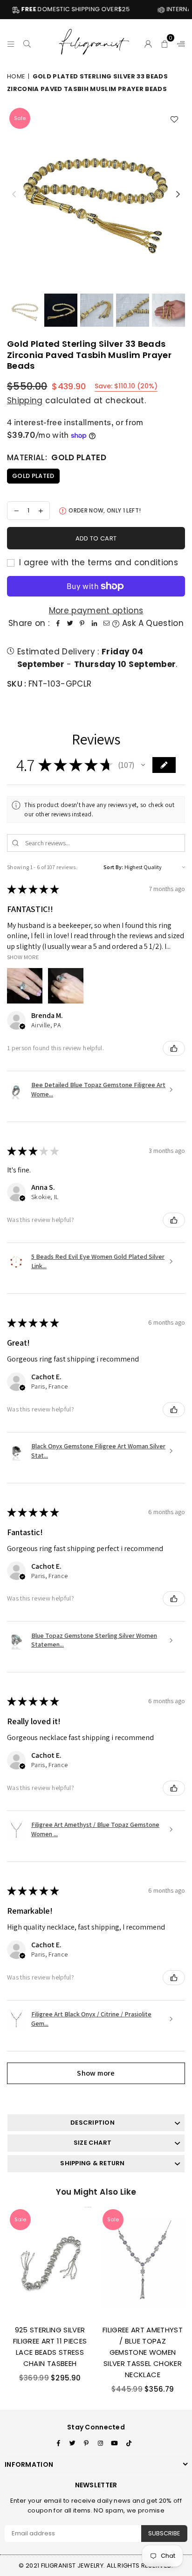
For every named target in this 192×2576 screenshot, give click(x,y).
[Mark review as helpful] (174, 1048)
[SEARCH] (27, 42)
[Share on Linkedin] (94, 623)
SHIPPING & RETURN (92, 2163)
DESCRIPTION (93, 2123)
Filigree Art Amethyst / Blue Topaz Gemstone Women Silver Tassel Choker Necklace (143, 2352)
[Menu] (11, 42)
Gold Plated (33, 476)
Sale (20, 118)
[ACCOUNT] (148, 42)
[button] (165, 42)
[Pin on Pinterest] (82, 623)
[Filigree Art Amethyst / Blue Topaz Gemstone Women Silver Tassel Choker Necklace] (143, 2262)
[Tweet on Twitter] (70, 623)
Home (16, 76)
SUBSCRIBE (164, 2533)
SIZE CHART (93, 2143)
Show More (23, 957)
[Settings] (179, 42)
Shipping (25, 400)
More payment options (96, 611)
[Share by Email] (106, 623)
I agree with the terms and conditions (97, 562)
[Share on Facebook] (58, 623)
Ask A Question (151, 623)
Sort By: (113, 867)
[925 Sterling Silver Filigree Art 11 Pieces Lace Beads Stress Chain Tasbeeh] (50, 2262)
